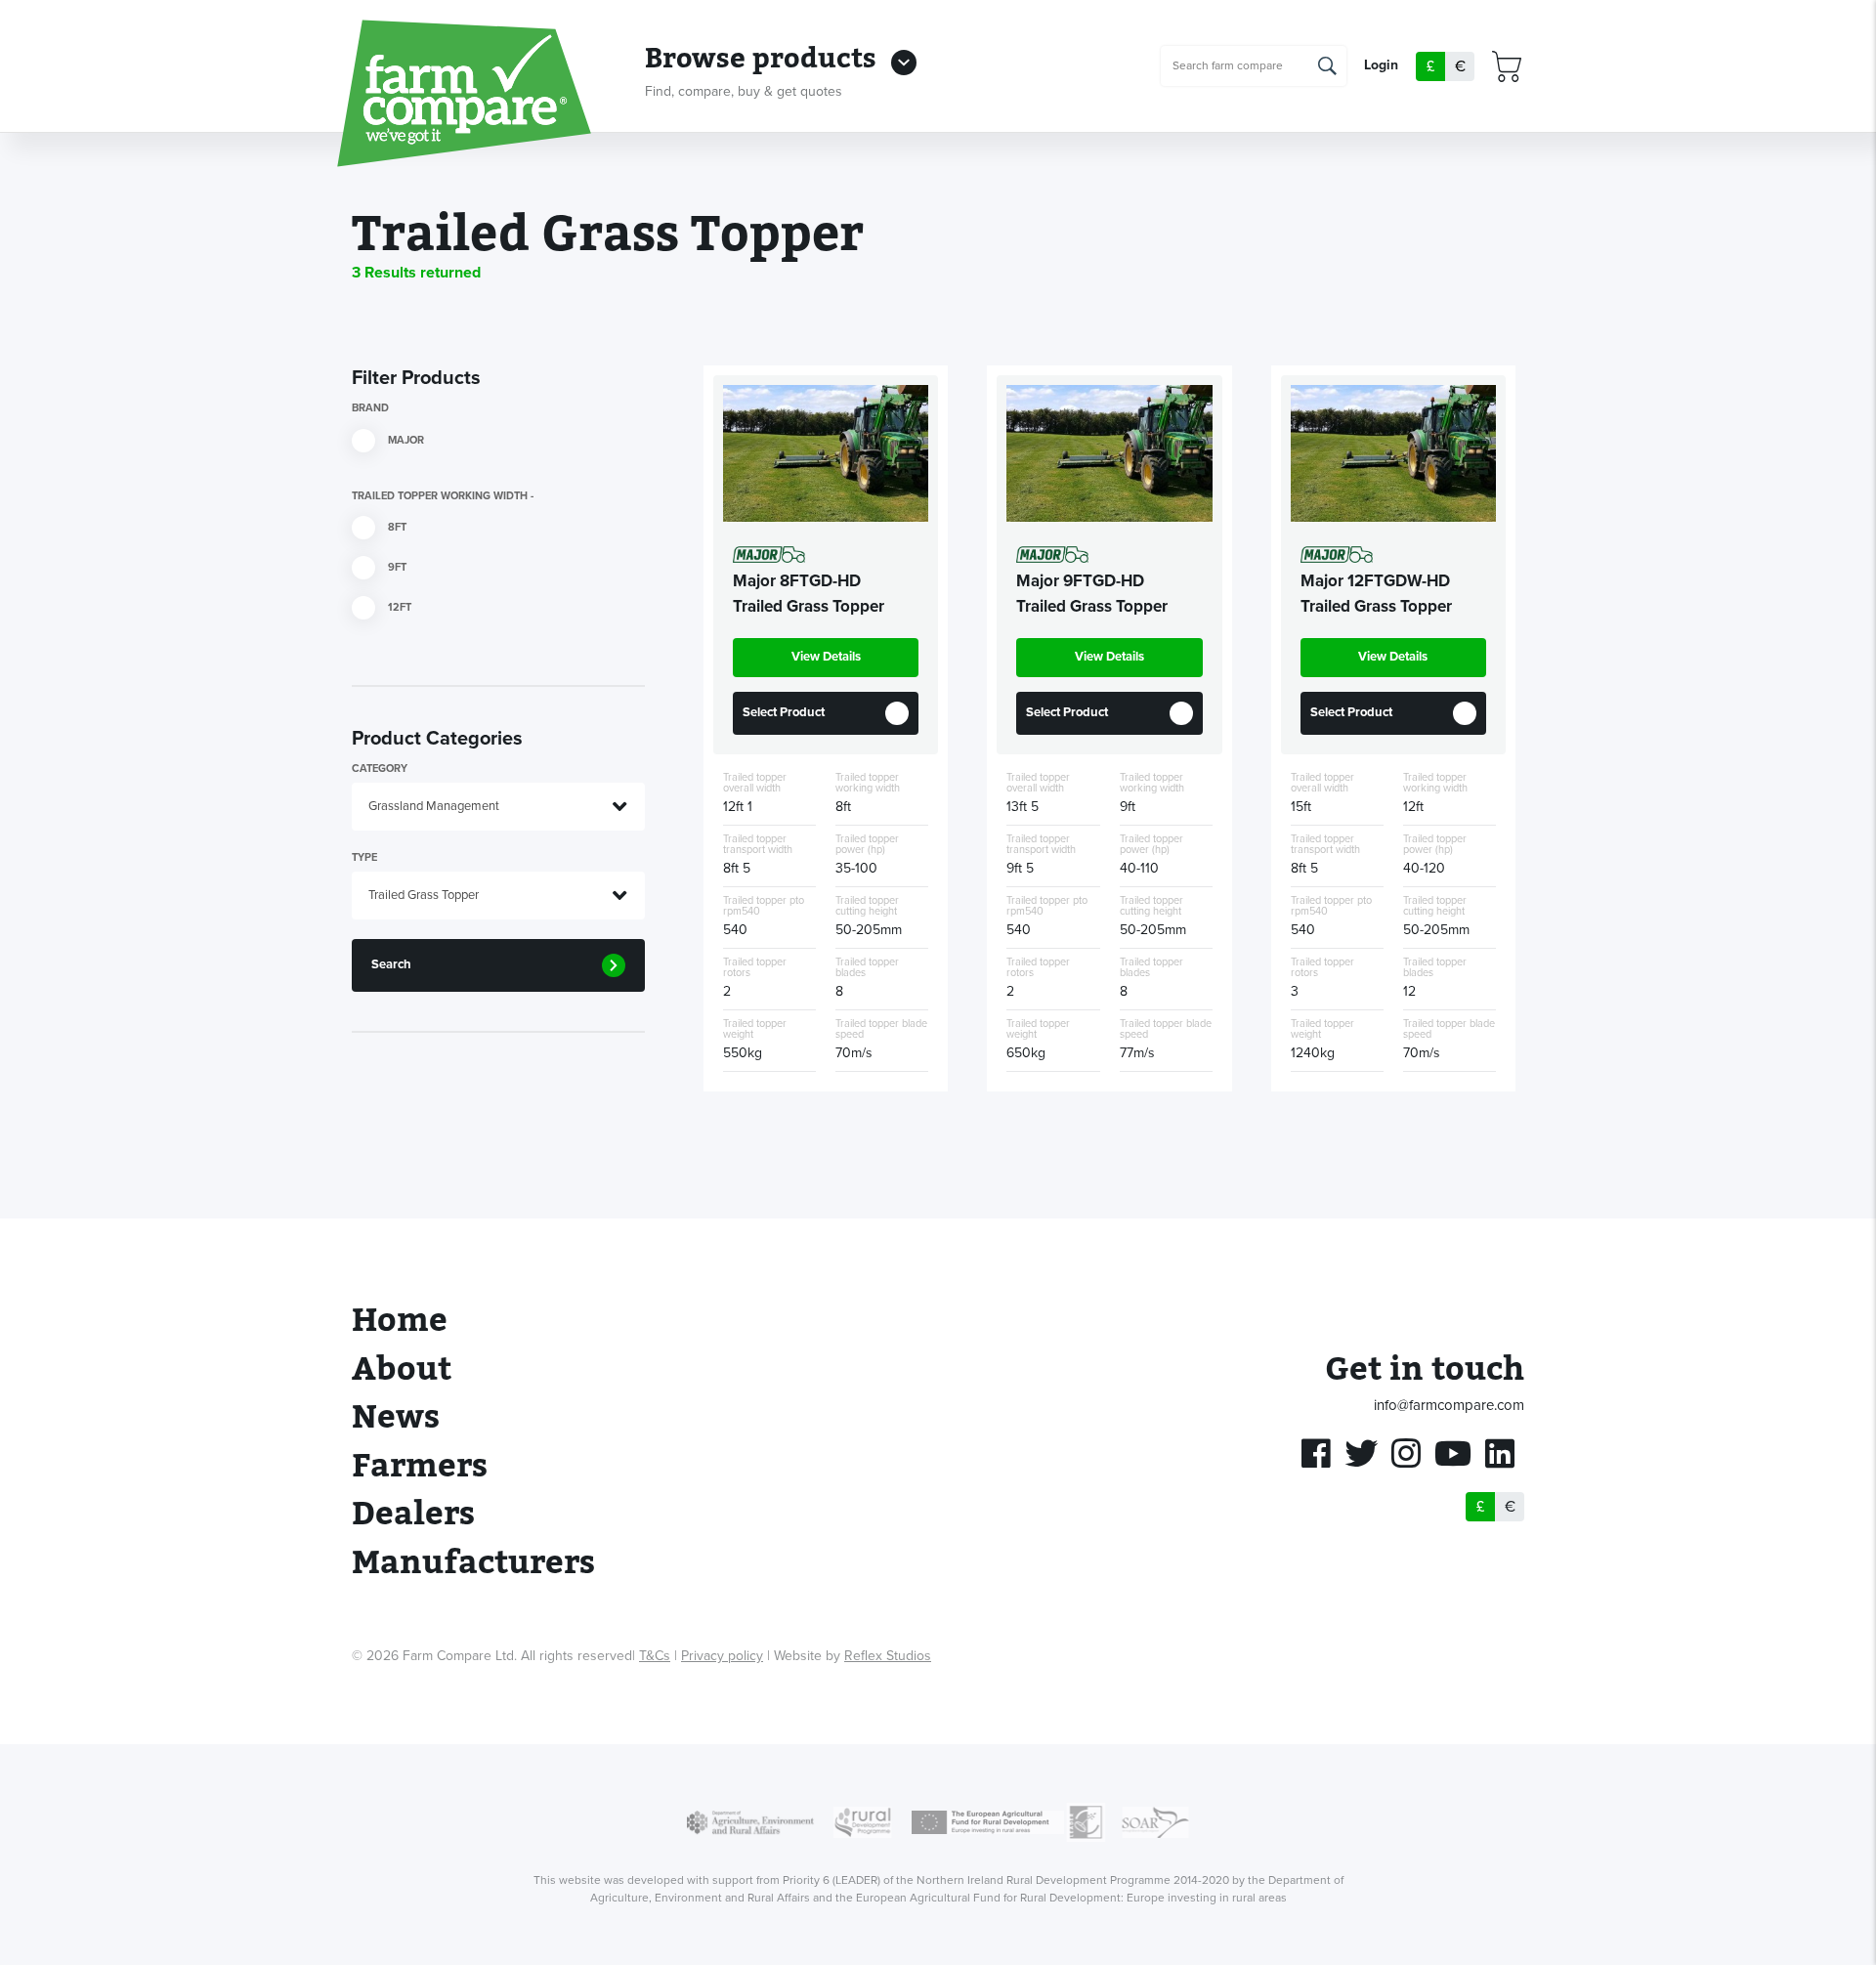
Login (1381, 66)
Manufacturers (473, 1563)
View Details (826, 657)
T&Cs (655, 1656)
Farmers (420, 1466)
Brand (370, 408)
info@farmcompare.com (1449, 1405)
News (396, 1417)
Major (405, 439)
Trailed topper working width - (443, 496)
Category (380, 769)
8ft (396, 527)
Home (400, 1321)
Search (391, 964)
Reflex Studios (888, 1656)
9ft (396, 567)
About (402, 1369)
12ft (398, 607)
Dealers (413, 1514)
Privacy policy (722, 1656)
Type (364, 857)
